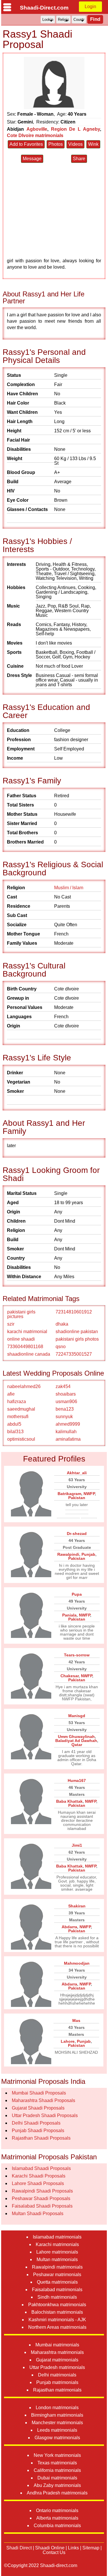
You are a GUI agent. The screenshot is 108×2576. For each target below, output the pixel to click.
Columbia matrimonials (57, 2526)
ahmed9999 (68, 1424)
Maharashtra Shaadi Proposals (43, 2100)
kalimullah (66, 1432)
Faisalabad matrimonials (57, 2290)
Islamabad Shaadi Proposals (41, 2168)
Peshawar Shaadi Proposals (41, 2198)
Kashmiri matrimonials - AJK (57, 2320)
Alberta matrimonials (57, 2518)
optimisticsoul (21, 1439)
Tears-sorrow (77, 1655)
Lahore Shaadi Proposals (38, 2183)
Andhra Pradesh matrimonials (57, 2493)
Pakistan (77, 1498)
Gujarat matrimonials (57, 2360)
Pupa (77, 1594)
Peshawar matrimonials (57, 2275)
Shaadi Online (50, 2548)
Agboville (37, 129)
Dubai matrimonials (57, 2478)
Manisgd (77, 1716)
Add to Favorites (26, 144)
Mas (76, 2020)
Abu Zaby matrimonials (57, 2485)
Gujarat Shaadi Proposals (38, 2108)
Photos (56, 144)
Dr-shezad (77, 1534)
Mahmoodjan (77, 1963)
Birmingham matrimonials (57, 2415)
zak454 (63, 1386)
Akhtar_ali (77, 1473)
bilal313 (15, 1432)
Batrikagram (69, 1494)
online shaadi (21, 1339)
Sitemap (91, 2548)
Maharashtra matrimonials (57, 2352)
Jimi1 (77, 1845)
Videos (75, 144)
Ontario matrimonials (57, 2511)
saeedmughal (21, 1409)
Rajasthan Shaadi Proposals (41, 2138)
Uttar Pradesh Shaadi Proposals (45, 2115)
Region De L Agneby (76, 129)
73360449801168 (25, 1347)
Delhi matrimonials (57, 2375)
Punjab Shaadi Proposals (38, 2131)
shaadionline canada (29, 1354)
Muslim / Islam (69, 888)
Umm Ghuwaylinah (76, 1737)
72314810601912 (74, 1312)
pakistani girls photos (77, 1339)
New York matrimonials (57, 2455)
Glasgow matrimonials (57, 2438)
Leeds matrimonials (57, 2430)
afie (11, 1394)
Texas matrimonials (57, 2463)
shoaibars (66, 1394)
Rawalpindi (68, 1554)
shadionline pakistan (77, 1332)
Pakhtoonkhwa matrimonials (57, 2305)
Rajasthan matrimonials (57, 2390)
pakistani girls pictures (21, 1314)
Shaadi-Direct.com (44, 8)
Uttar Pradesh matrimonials (57, 2367)
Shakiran (77, 1906)
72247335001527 (74, 1354)
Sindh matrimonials (57, 2297)
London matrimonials (57, 2408)
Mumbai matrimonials (57, 2345)
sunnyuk (64, 1417)
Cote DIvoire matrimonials (35, 135)
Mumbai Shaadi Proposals (39, 2093)
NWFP (89, 1494)
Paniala (69, 1615)
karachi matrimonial (27, 1332)
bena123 (65, 1409)
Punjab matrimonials (57, 2382)
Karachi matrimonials (57, 2244)
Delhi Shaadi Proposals (36, 2123)
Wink (93, 144)
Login (90, 7)
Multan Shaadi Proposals (38, 2214)
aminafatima (68, 1439)
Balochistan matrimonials (57, 2312)
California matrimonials (57, 2470)
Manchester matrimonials (57, 2423)
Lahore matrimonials (57, 2252)
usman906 (66, 1402)
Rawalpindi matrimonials (57, 2267)
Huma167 (77, 1780)
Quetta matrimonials (57, 2282)
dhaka (62, 1324)
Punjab (88, 1554)
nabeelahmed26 (24, 1386)
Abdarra (69, 1927)
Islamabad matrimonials (57, 2237)
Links (73, 2548)
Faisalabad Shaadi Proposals (42, 2206)
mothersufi (18, 1417)
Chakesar (70, 1676)
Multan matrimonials (57, 2259)
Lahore (68, 2041)
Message (32, 159)
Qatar (77, 1745)
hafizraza (17, 1402)
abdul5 (14, 1424)
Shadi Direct (19, 2548)
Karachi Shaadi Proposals (39, 2176)
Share (79, 159)
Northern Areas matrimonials (57, 2327)
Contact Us (54, 2552)
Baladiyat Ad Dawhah (76, 1741)
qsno (61, 1347)
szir (11, 1324)
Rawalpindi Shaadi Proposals (42, 2191)
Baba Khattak (69, 1801)
